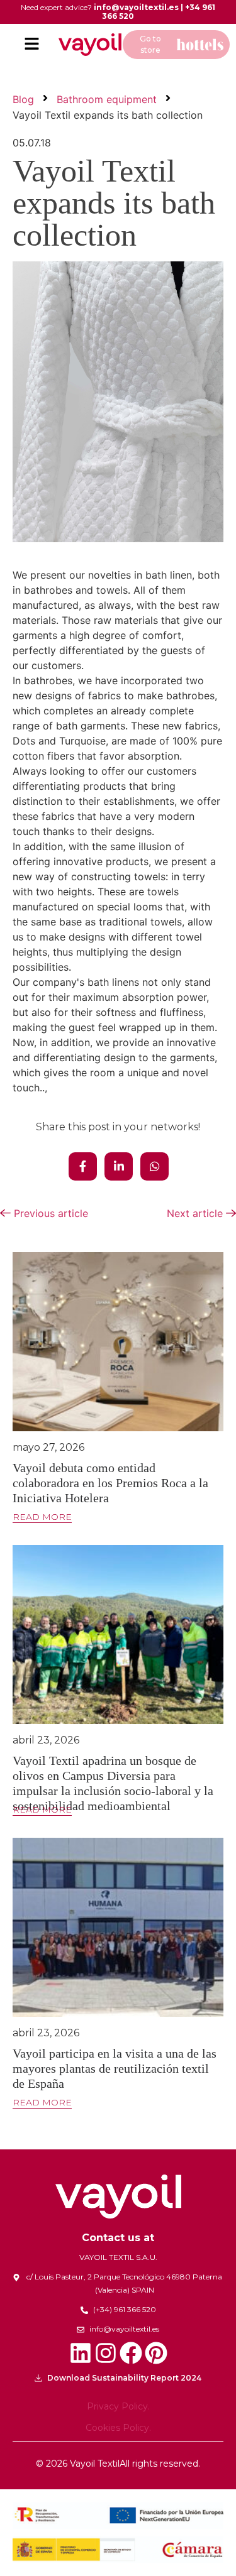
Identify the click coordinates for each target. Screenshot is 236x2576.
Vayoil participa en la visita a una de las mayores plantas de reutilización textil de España (115, 2068)
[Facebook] (131, 2353)
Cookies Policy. (118, 2428)
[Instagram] (106, 2353)
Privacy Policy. (118, 2406)
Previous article (49, 1213)
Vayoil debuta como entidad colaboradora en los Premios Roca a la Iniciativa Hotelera (110, 1483)
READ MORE (42, 1517)
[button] (31, 44)
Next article (196, 1213)
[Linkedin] (81, 2353)
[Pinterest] (156, 2353)
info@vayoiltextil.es (136, 7)
